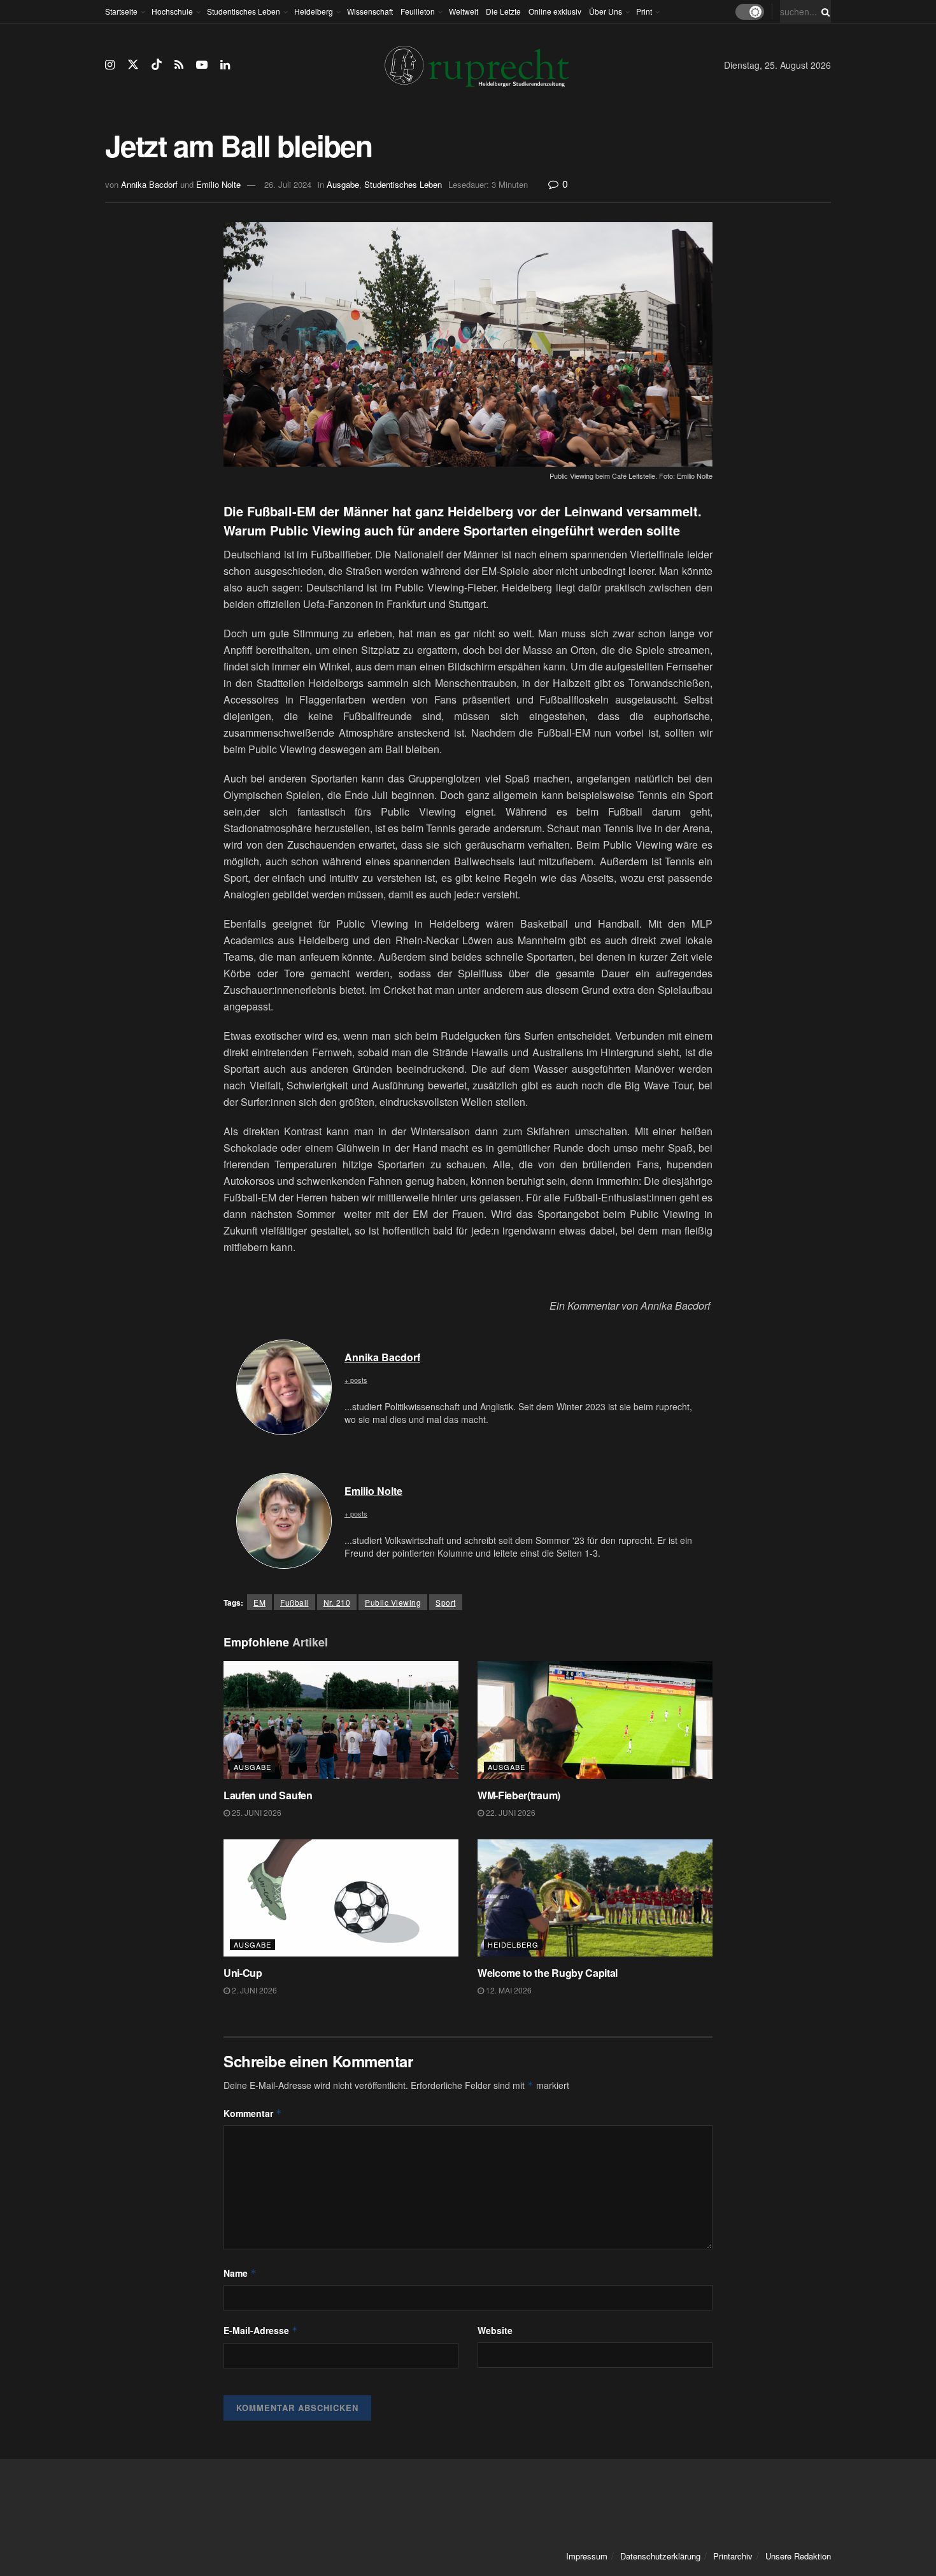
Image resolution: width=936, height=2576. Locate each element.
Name (240, 2273)
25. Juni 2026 (256, 1812)
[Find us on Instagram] (110, 65)
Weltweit (464, 11)
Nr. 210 (337, 1602)
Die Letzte (503, 11)
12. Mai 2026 (508, 1990)
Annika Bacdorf (149, 184)
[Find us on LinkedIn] (225, 65)
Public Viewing (393, 1602)
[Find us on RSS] (179, 65)
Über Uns (606, 11)
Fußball (294, 1602)
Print (644, 11)
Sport (446, 1602)
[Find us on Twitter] (133, 65)
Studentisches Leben (244, 11)
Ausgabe (343, 184)
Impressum (587, 2556)
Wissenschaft (370, 11)
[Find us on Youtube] (202, 65)
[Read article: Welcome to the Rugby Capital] (595, 1898)
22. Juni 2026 (510, 1812)
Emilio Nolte (218, 184)
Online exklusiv (555, 11)
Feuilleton (418, 11)
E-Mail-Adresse (261, 2330)
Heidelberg (314, 11)
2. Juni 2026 (253, 1990)
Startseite (121, 11)
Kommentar (253, 2113)
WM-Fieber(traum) (519, 1795)
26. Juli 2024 (288, 184)
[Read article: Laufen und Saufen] (341, 1720)
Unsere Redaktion (798, 2556)
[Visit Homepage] (477, 65)
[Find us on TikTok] (157, 65)
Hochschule (172, 11)
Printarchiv (733, 2556)
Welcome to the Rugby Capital (548, 1973)
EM (259, 1602)
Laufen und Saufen (268, 1795)
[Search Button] (823, 11)
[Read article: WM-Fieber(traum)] (595, 1720)
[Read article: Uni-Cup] (341, 1898)
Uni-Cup (243, 1973)
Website (495, 2330)
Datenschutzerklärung (660, 2556)
